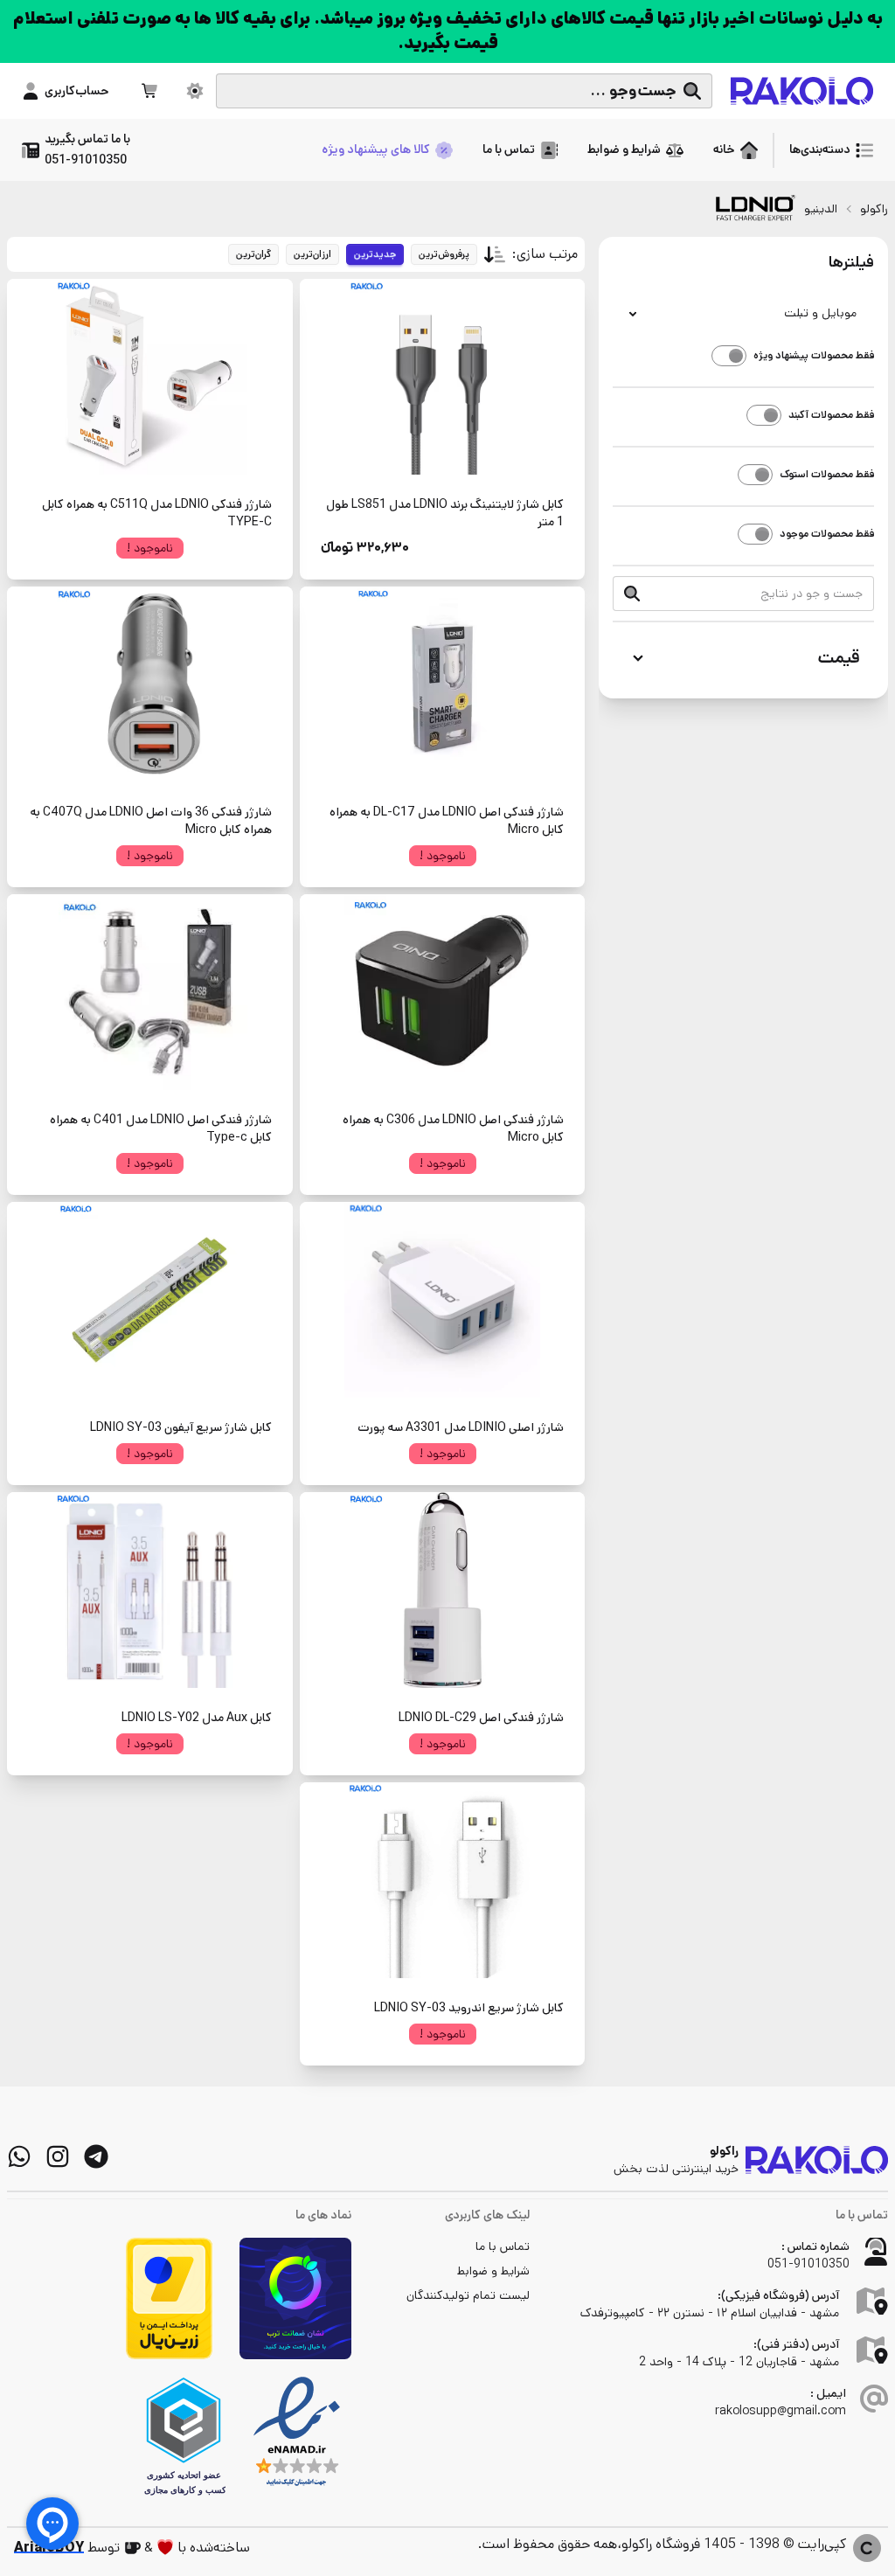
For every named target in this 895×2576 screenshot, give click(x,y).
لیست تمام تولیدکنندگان (468, 2295)
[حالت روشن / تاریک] (195, 91)
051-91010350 (808, 2264)
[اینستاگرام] (58, 2156)
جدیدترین (375, 254)
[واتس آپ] (19, 2156)
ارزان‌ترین (312, 254)
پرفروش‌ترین (444, 254)
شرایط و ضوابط (493, 2271)
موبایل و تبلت (820, 313)
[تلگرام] (96, 2156)
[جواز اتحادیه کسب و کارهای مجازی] (184, 2436)
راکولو (874, 209)
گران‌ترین (253, 254)
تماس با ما (503, 2246)
